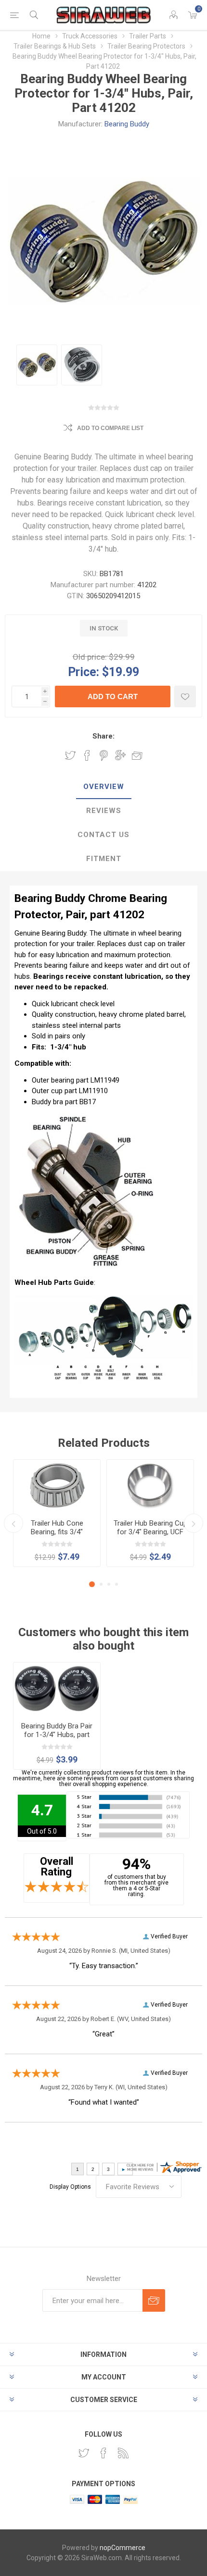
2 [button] (101, 1584)
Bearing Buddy (127, 124)
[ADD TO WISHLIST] (185, 696)
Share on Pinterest (104, 755)
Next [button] (194, 1523)
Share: (103, 736)
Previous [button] (13, 1523)
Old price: (90, 657)
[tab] (103, 787)
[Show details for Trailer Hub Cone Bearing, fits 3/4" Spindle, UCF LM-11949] (57, 1486)
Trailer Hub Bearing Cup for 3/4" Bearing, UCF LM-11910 (150, 1532)
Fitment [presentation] (104, 859)
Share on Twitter (70, 755)
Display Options (70, 2187)
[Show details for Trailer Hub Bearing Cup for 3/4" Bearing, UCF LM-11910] (150, 1486)
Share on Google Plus (120, 755)
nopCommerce (123, 2548)
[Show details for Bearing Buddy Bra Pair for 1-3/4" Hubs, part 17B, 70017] (57, 1689)
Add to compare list (110, 428)
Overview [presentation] (104, 787)
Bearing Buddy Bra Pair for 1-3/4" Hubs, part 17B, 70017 (57, 1735)
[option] (37, 365)
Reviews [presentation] (104, 811)
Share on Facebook (87, 755)
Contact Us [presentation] (103, 835)
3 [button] (109, 1584)
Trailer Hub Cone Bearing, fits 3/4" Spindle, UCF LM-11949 (57, 1532)
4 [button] (116, 1584)
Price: (84, 672)
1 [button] (92, 1584)
